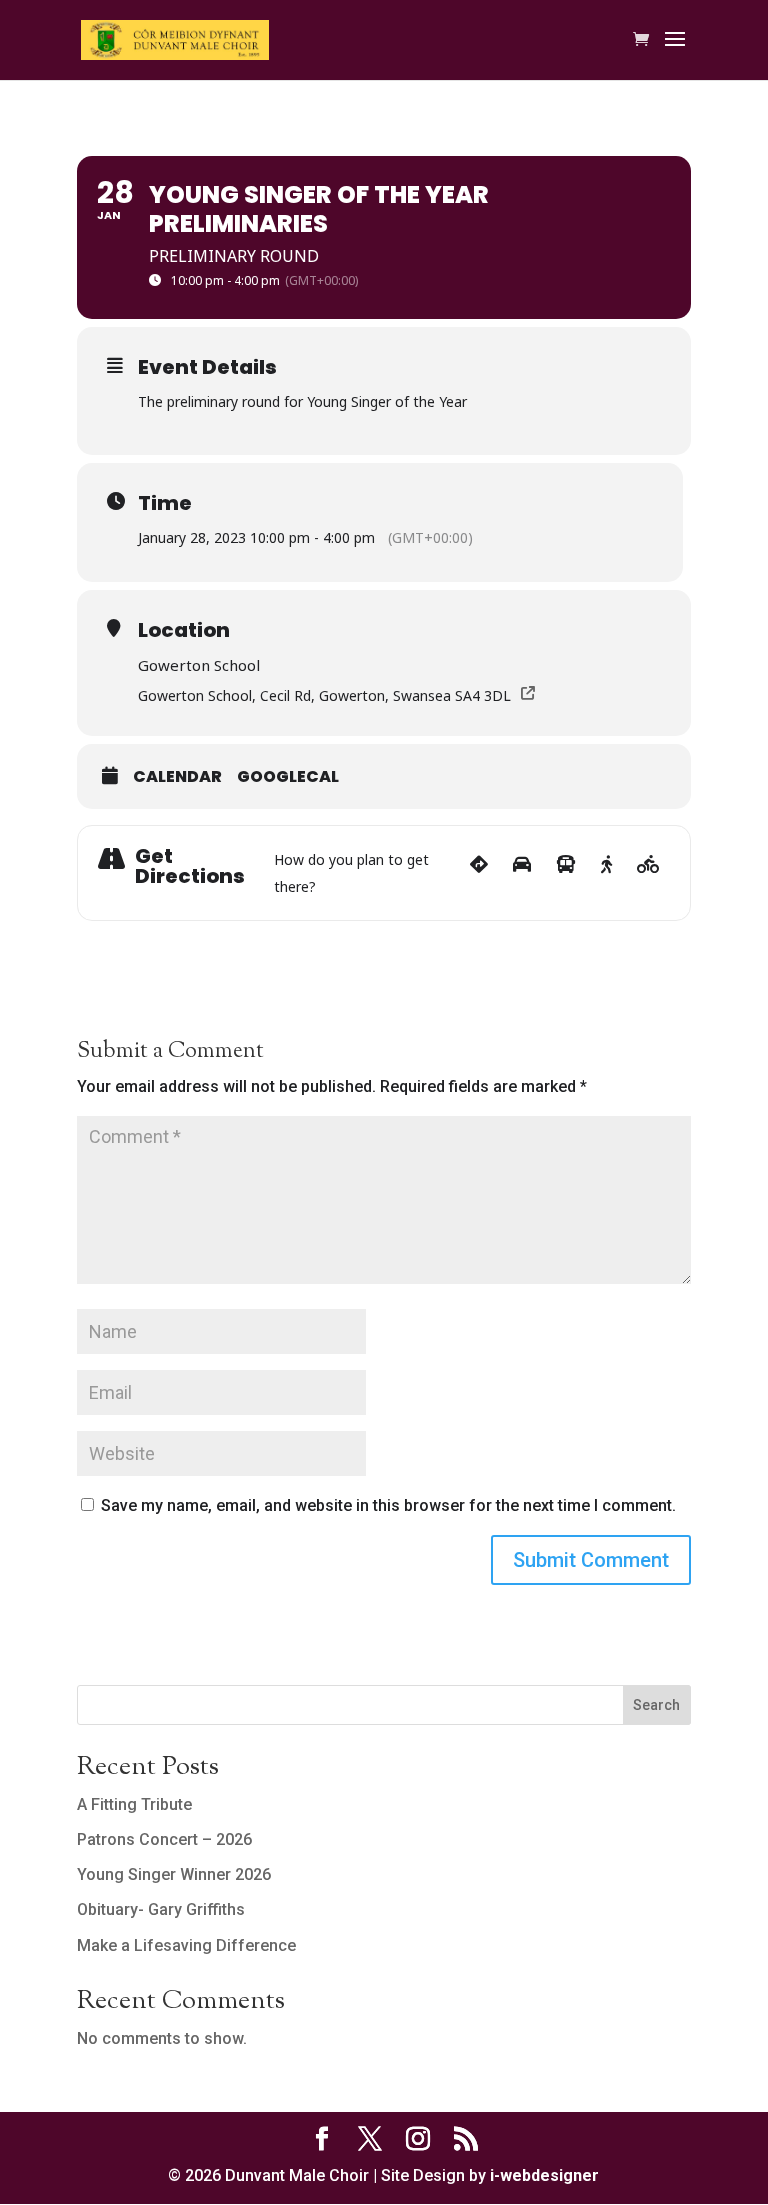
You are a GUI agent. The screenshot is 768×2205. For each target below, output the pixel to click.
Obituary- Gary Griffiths (161, 1909)
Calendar (177, 777)
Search (656, 1705)
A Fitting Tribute (134, 1804)
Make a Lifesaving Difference (186, 1945)
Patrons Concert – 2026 (164, 1839)
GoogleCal (288, 777)
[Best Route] (479, 873)
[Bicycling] (648, 873)
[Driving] (522, 873)
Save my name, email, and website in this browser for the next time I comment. (388, 1505)
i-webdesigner (544, 2175)
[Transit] (566, 873)
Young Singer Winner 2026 (174, 1874)
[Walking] (606, 873)
